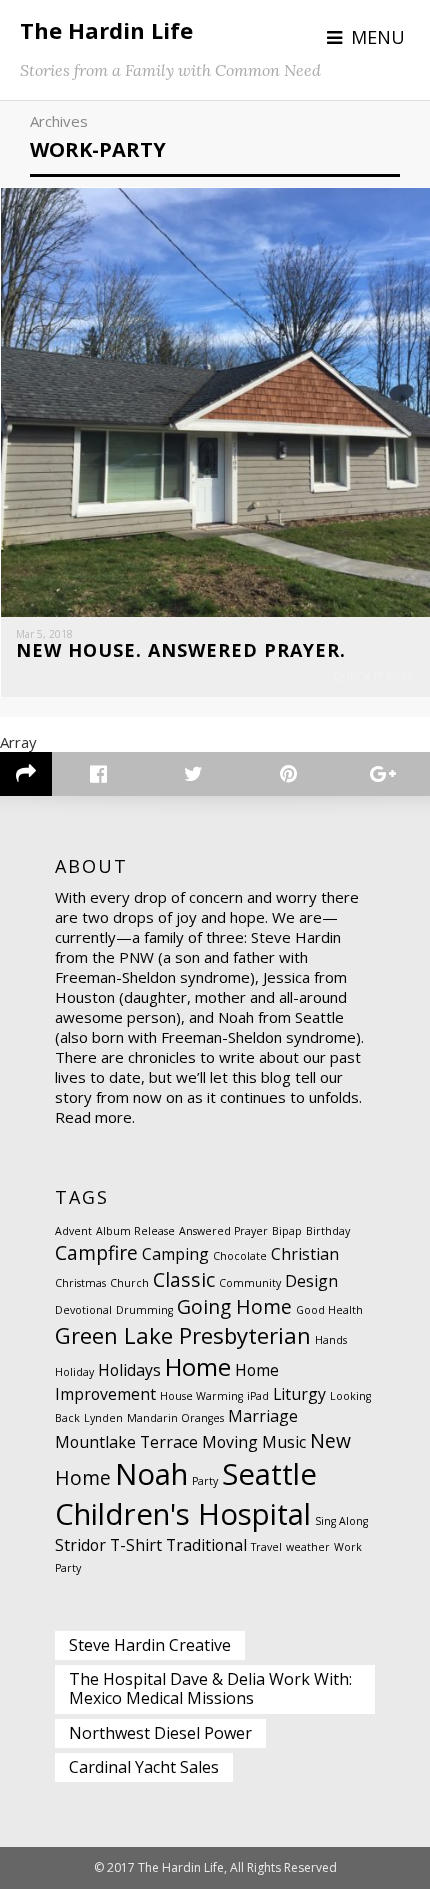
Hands (331, 1340)
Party (205, 1481)
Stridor (80, 1545)
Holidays (129, 1370)
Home (198, 1366)
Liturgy (299, 1394)
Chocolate (240, 1256)
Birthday (328, 1231)
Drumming (144, 1310)
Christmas (80, 1283)
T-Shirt (136, 1545)
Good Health (329, 1310)
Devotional (83, 1310)
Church (129, 1283)
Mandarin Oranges (175, 1418)
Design (311, 1281)
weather (308, 1547)
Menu (378, 37)
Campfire (96, 1252)
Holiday (74, 1372)
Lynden (103, 1418)
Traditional (206, 1545)
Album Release (135, 1231)
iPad (258, 1396)
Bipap (287, 1231)
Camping (175, 1254)
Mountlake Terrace (126, 1442)
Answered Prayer (223, 1231)
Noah (151, 1474)
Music (284, 1442)
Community (250, 1283)
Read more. (95, 1117)
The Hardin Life (106, 30)
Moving (230, 1442)
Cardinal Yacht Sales (144, 1767)
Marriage (263, 1416)
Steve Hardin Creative (150, 1645)
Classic (184, 1279)
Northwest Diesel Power (160, 1733)
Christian (305, 1254)
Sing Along (341, 1521)
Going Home (234, 1306)
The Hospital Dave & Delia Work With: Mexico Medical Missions (210, 1688)
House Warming (201, 1396)
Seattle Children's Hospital (186, 1494)
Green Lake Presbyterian (183, 1335)
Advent (73, 1231)
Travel (266, 1547)
